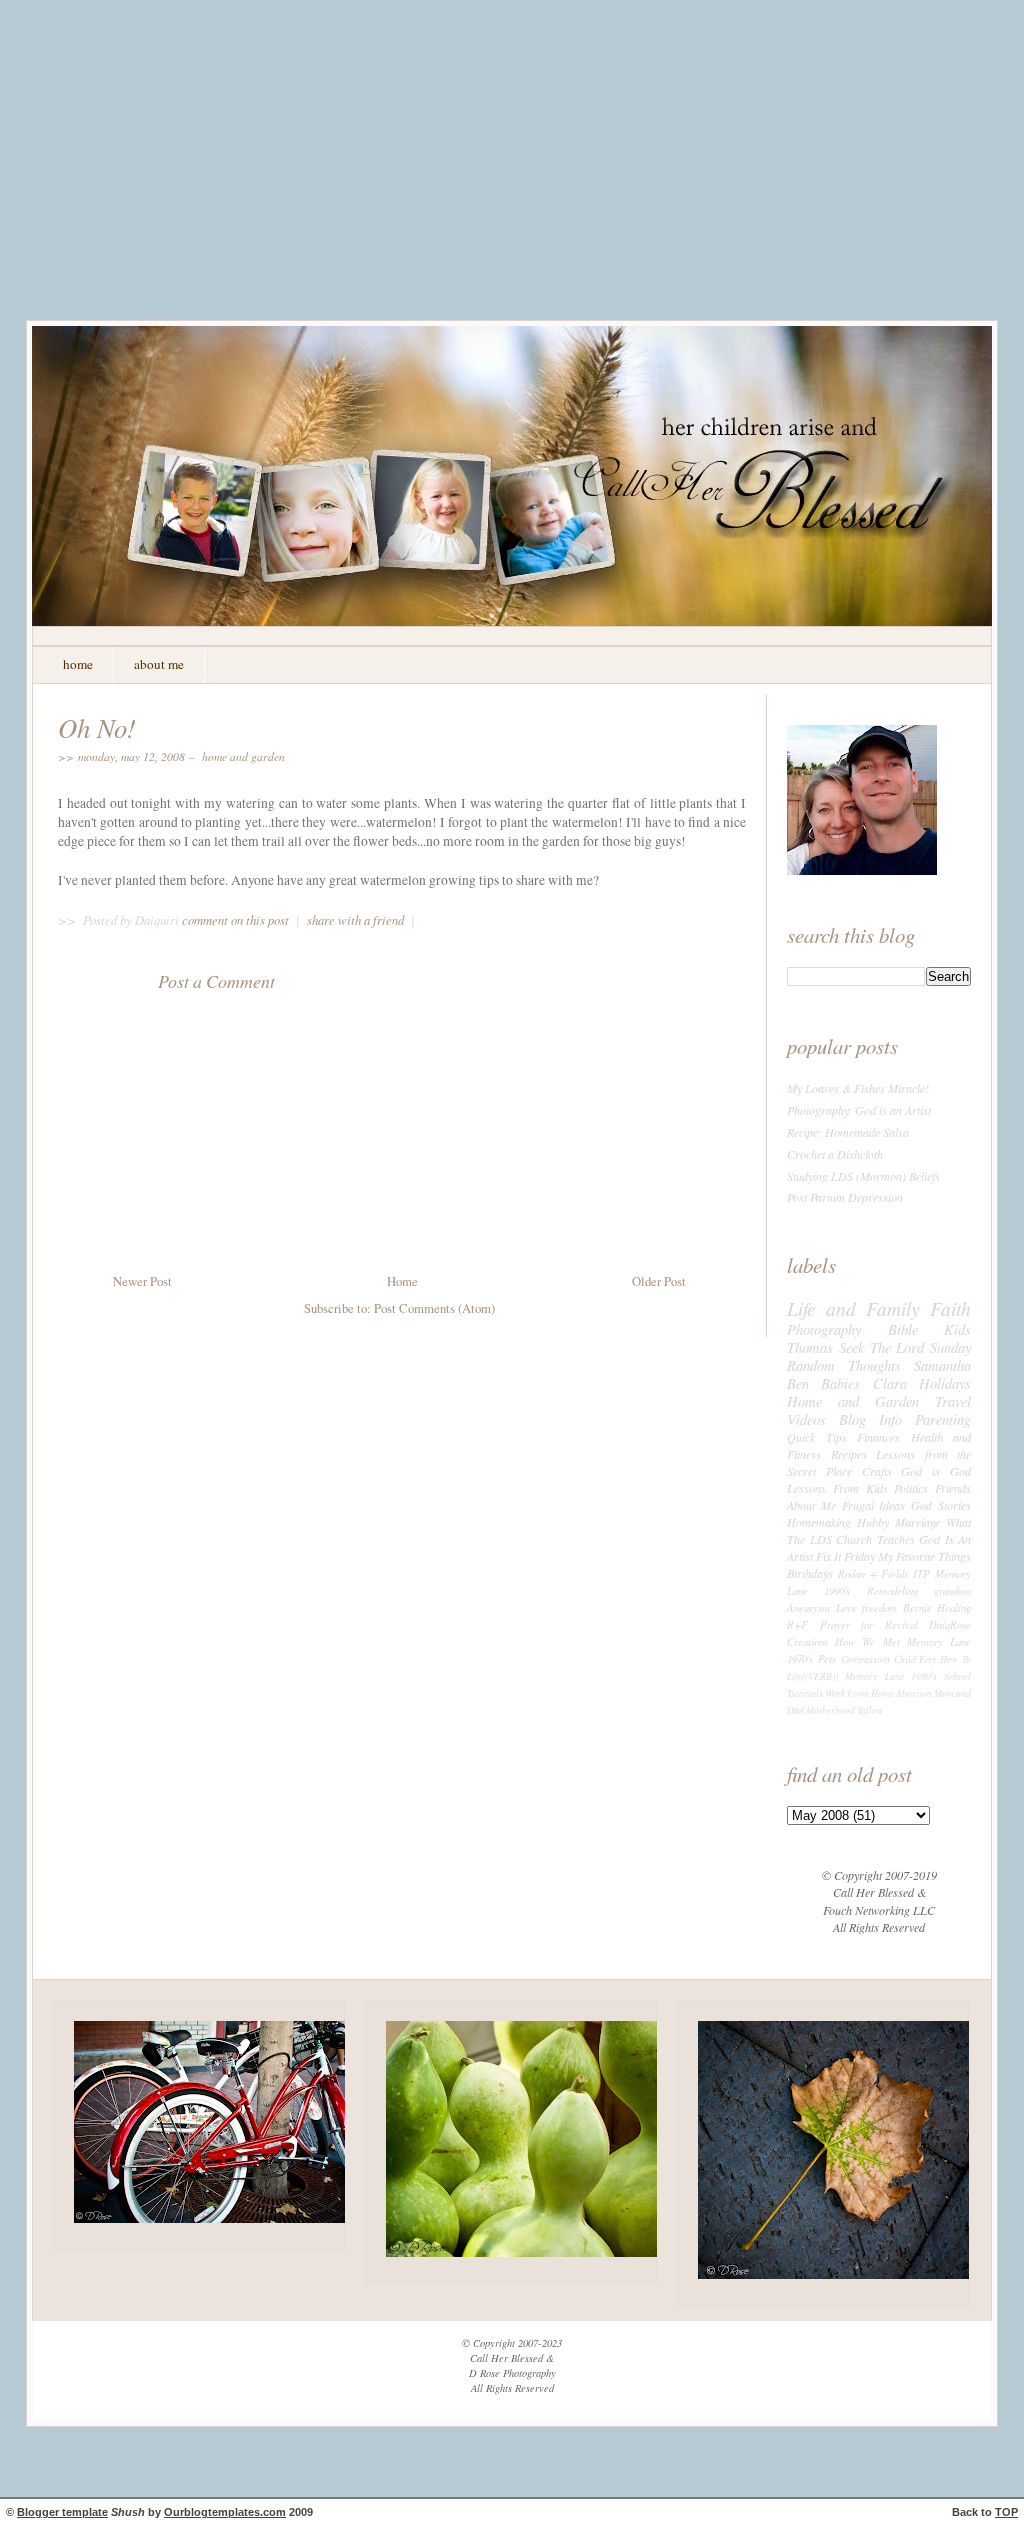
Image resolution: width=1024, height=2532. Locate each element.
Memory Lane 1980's (891, 1676)
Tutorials (805, 1693)
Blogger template (62, 2512)
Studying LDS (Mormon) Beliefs (863, 1176)
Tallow (870, 1710)
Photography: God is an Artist (859, 1110)
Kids (957, 1329)
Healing (954, 1607)
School (957, 1676)
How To (955, 1659)
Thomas (810, 1347)
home (78, 664)
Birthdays (810, 1573)
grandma (952, 1590)
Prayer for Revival (869, 1624)
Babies (840, 1383)
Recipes (849, 1454)
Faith (950, 1308)
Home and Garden (243, 756)
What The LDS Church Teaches (879, 1530)
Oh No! (97, 727)
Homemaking (819, 1522)
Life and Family (853, 1308)
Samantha (942, 1365)
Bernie (917, 1607)
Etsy (927, 1659)
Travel (953, 1401)
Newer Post (142, 1281)
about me (159, 664)
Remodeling (892, 1590)
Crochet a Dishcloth (835, 1154)
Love (846, 1607)
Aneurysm (808, 1607)
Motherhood (830, 1710)
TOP (1006, 2512)
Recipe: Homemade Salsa (848, 1132)
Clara (890, 1383)
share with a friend (355, 919)
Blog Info (870, 1419)
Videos (806, 1419)
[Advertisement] (512, 175)
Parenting (943, 1419)
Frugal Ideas (874, 1505)
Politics (911, 1488)
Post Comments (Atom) (434, 1308)
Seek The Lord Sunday (905, 1347)
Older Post (659, 1281)
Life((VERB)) (812, 1676)
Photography (824, 1329)
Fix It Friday (845, 1556)
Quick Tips (817, 1437)
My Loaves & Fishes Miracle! (858, 1088)
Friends (953, 1488)
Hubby (873, 1522)
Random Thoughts (844, 1365)
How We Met (867, 1641)
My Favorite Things (924, 1556)
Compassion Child (878, 1659)
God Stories (941, 1505)
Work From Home (859, 1693)
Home (402, 1281)
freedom (879, 1607)
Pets (827, 1658)
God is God (936, 1471)
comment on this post (237, 919)
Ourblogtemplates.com (225, 2512)
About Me (811, 1505)
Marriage (917, 1522)
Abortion (914, 1693)
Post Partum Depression (845, 1197)
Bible (903, 1329)
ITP (921, 1573)
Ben (798, 1383)
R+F (797, 1624)
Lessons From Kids (837, 1488)
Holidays (945, 1383)
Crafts (877, 1471)
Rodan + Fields (873, 1573)
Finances (878, 1437)
